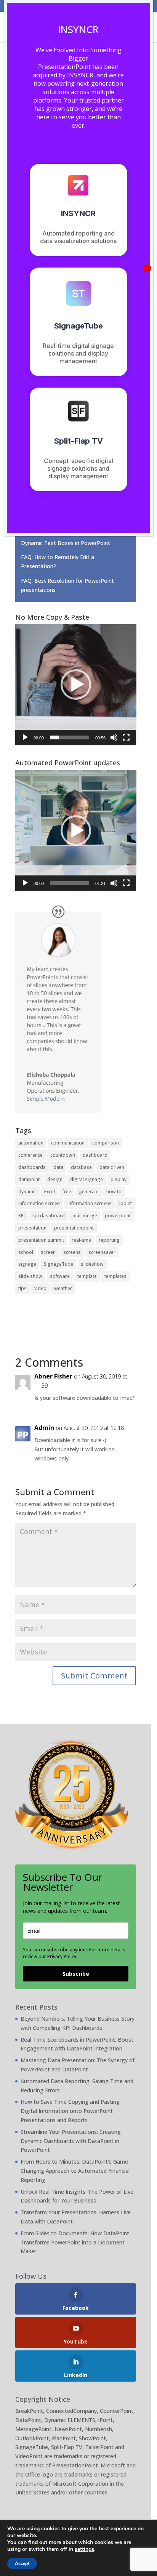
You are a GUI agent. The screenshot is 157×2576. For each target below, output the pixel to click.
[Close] (147, 268)
